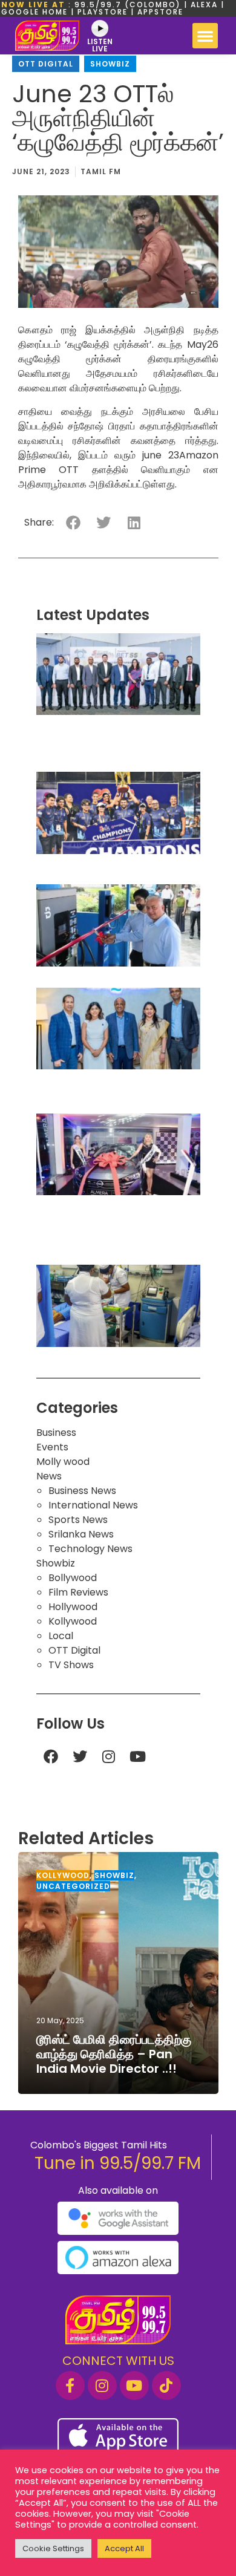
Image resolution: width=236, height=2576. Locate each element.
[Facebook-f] (70, 2385)
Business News (82, 1491)
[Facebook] (51, 1756)
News (49, 1476)
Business (56, 1433)
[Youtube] (138, 1756)
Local (61, 1636)
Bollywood (73, 1578)
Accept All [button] (124, 2548)
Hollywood (73, 1607)
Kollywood (73, 1621)
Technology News (90, 1549)
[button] (205, 36)
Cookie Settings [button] (53, 2548)
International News (93, 1505)
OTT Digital (46, 64)
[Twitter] (80, 1756)
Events (52, 1447)
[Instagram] (109, 1756)
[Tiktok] (166, 2385)
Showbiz (110, 64)
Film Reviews (78, 1592)
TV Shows (71, 1665)
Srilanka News (81, 1534)
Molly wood (63, 1462)
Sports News (78, 1520)
